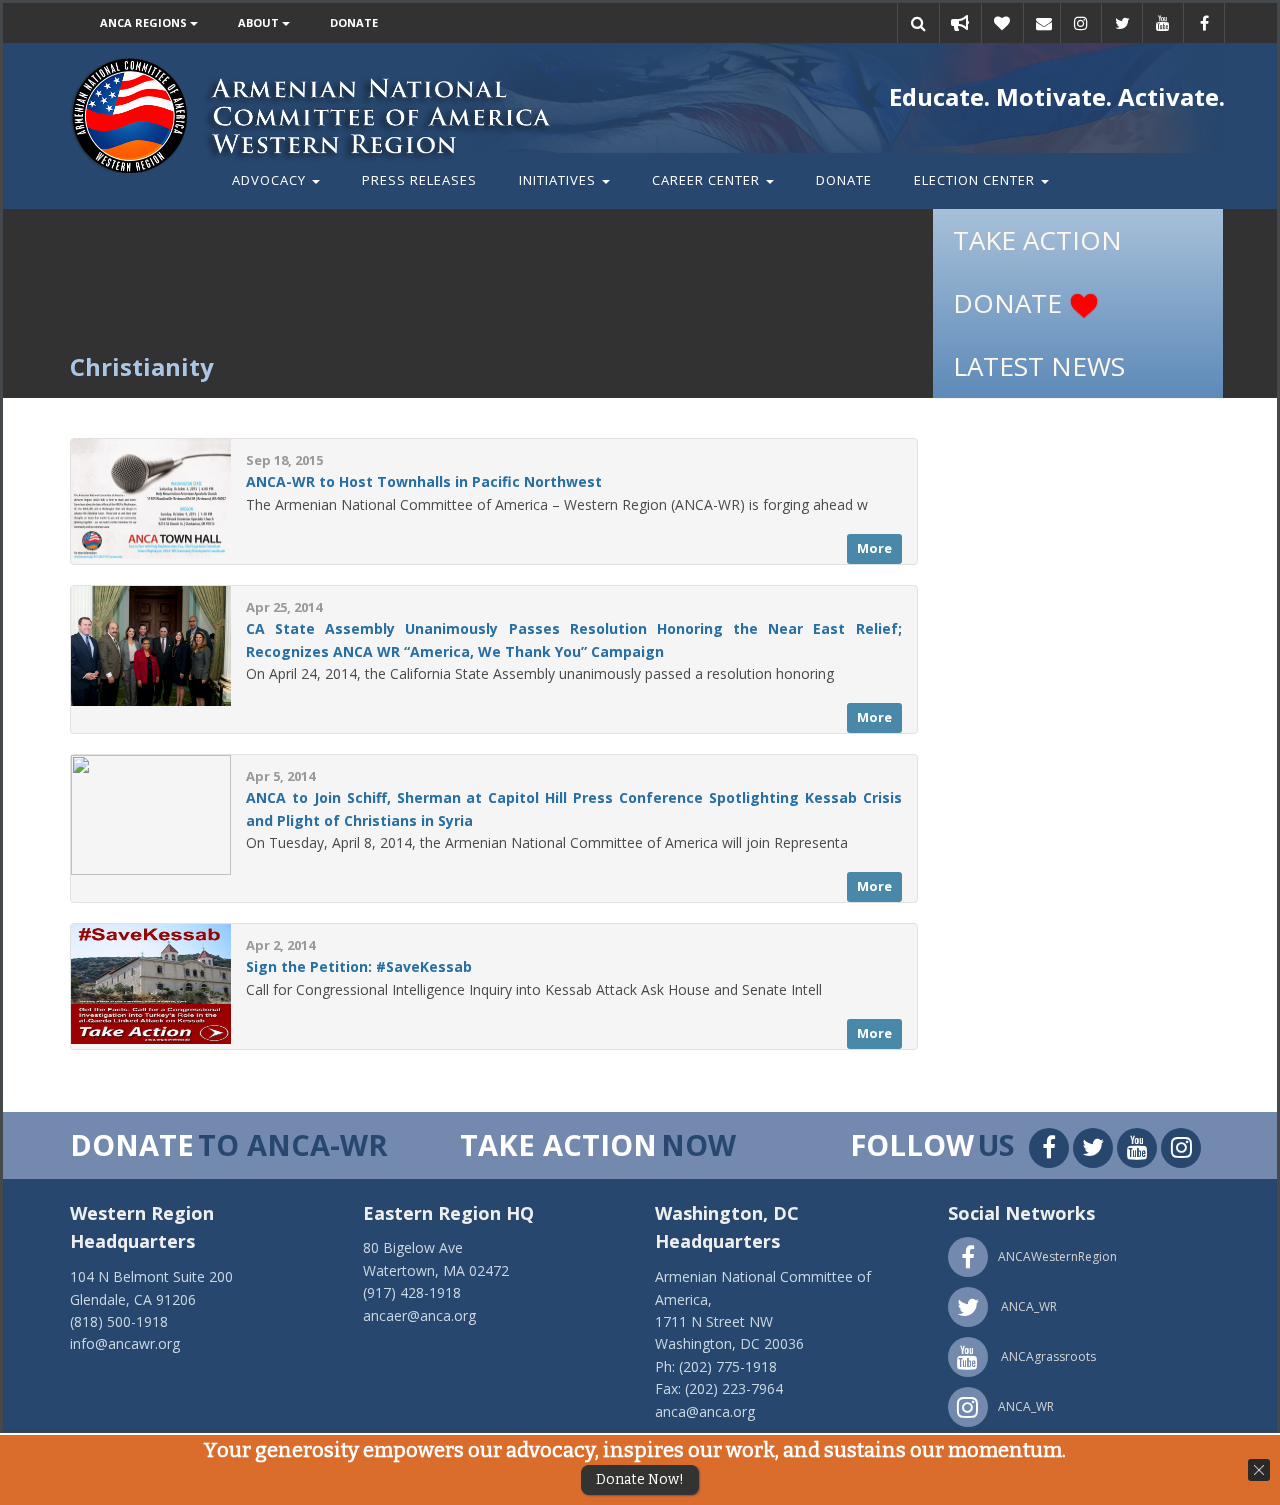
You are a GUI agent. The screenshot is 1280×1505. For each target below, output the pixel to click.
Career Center (708, 180)
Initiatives (559, 180)
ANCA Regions (145, 22)
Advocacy (271, 180)
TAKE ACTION (1037, 240)
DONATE (1011, 303)
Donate (354, 22)
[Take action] (960, 23)
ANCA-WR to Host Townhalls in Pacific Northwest (424, 481)
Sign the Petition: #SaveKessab (359, 966)
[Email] (1044, 23)
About (260, 22)
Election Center (976, 180)
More (874, 548)
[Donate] (1002, 23)
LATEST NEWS (1039, 366)
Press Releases (419, 180)
